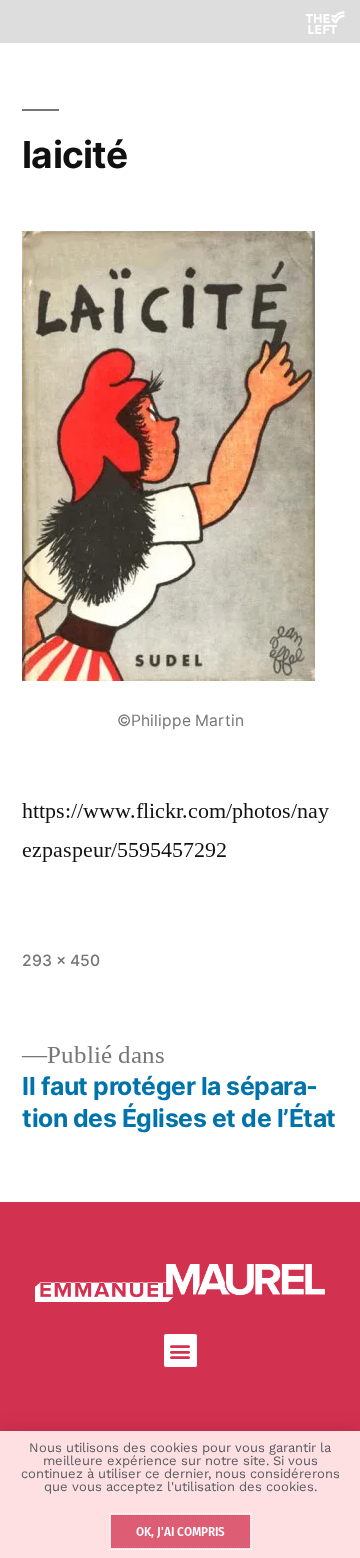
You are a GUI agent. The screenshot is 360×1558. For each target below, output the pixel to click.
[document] (180, 779)
